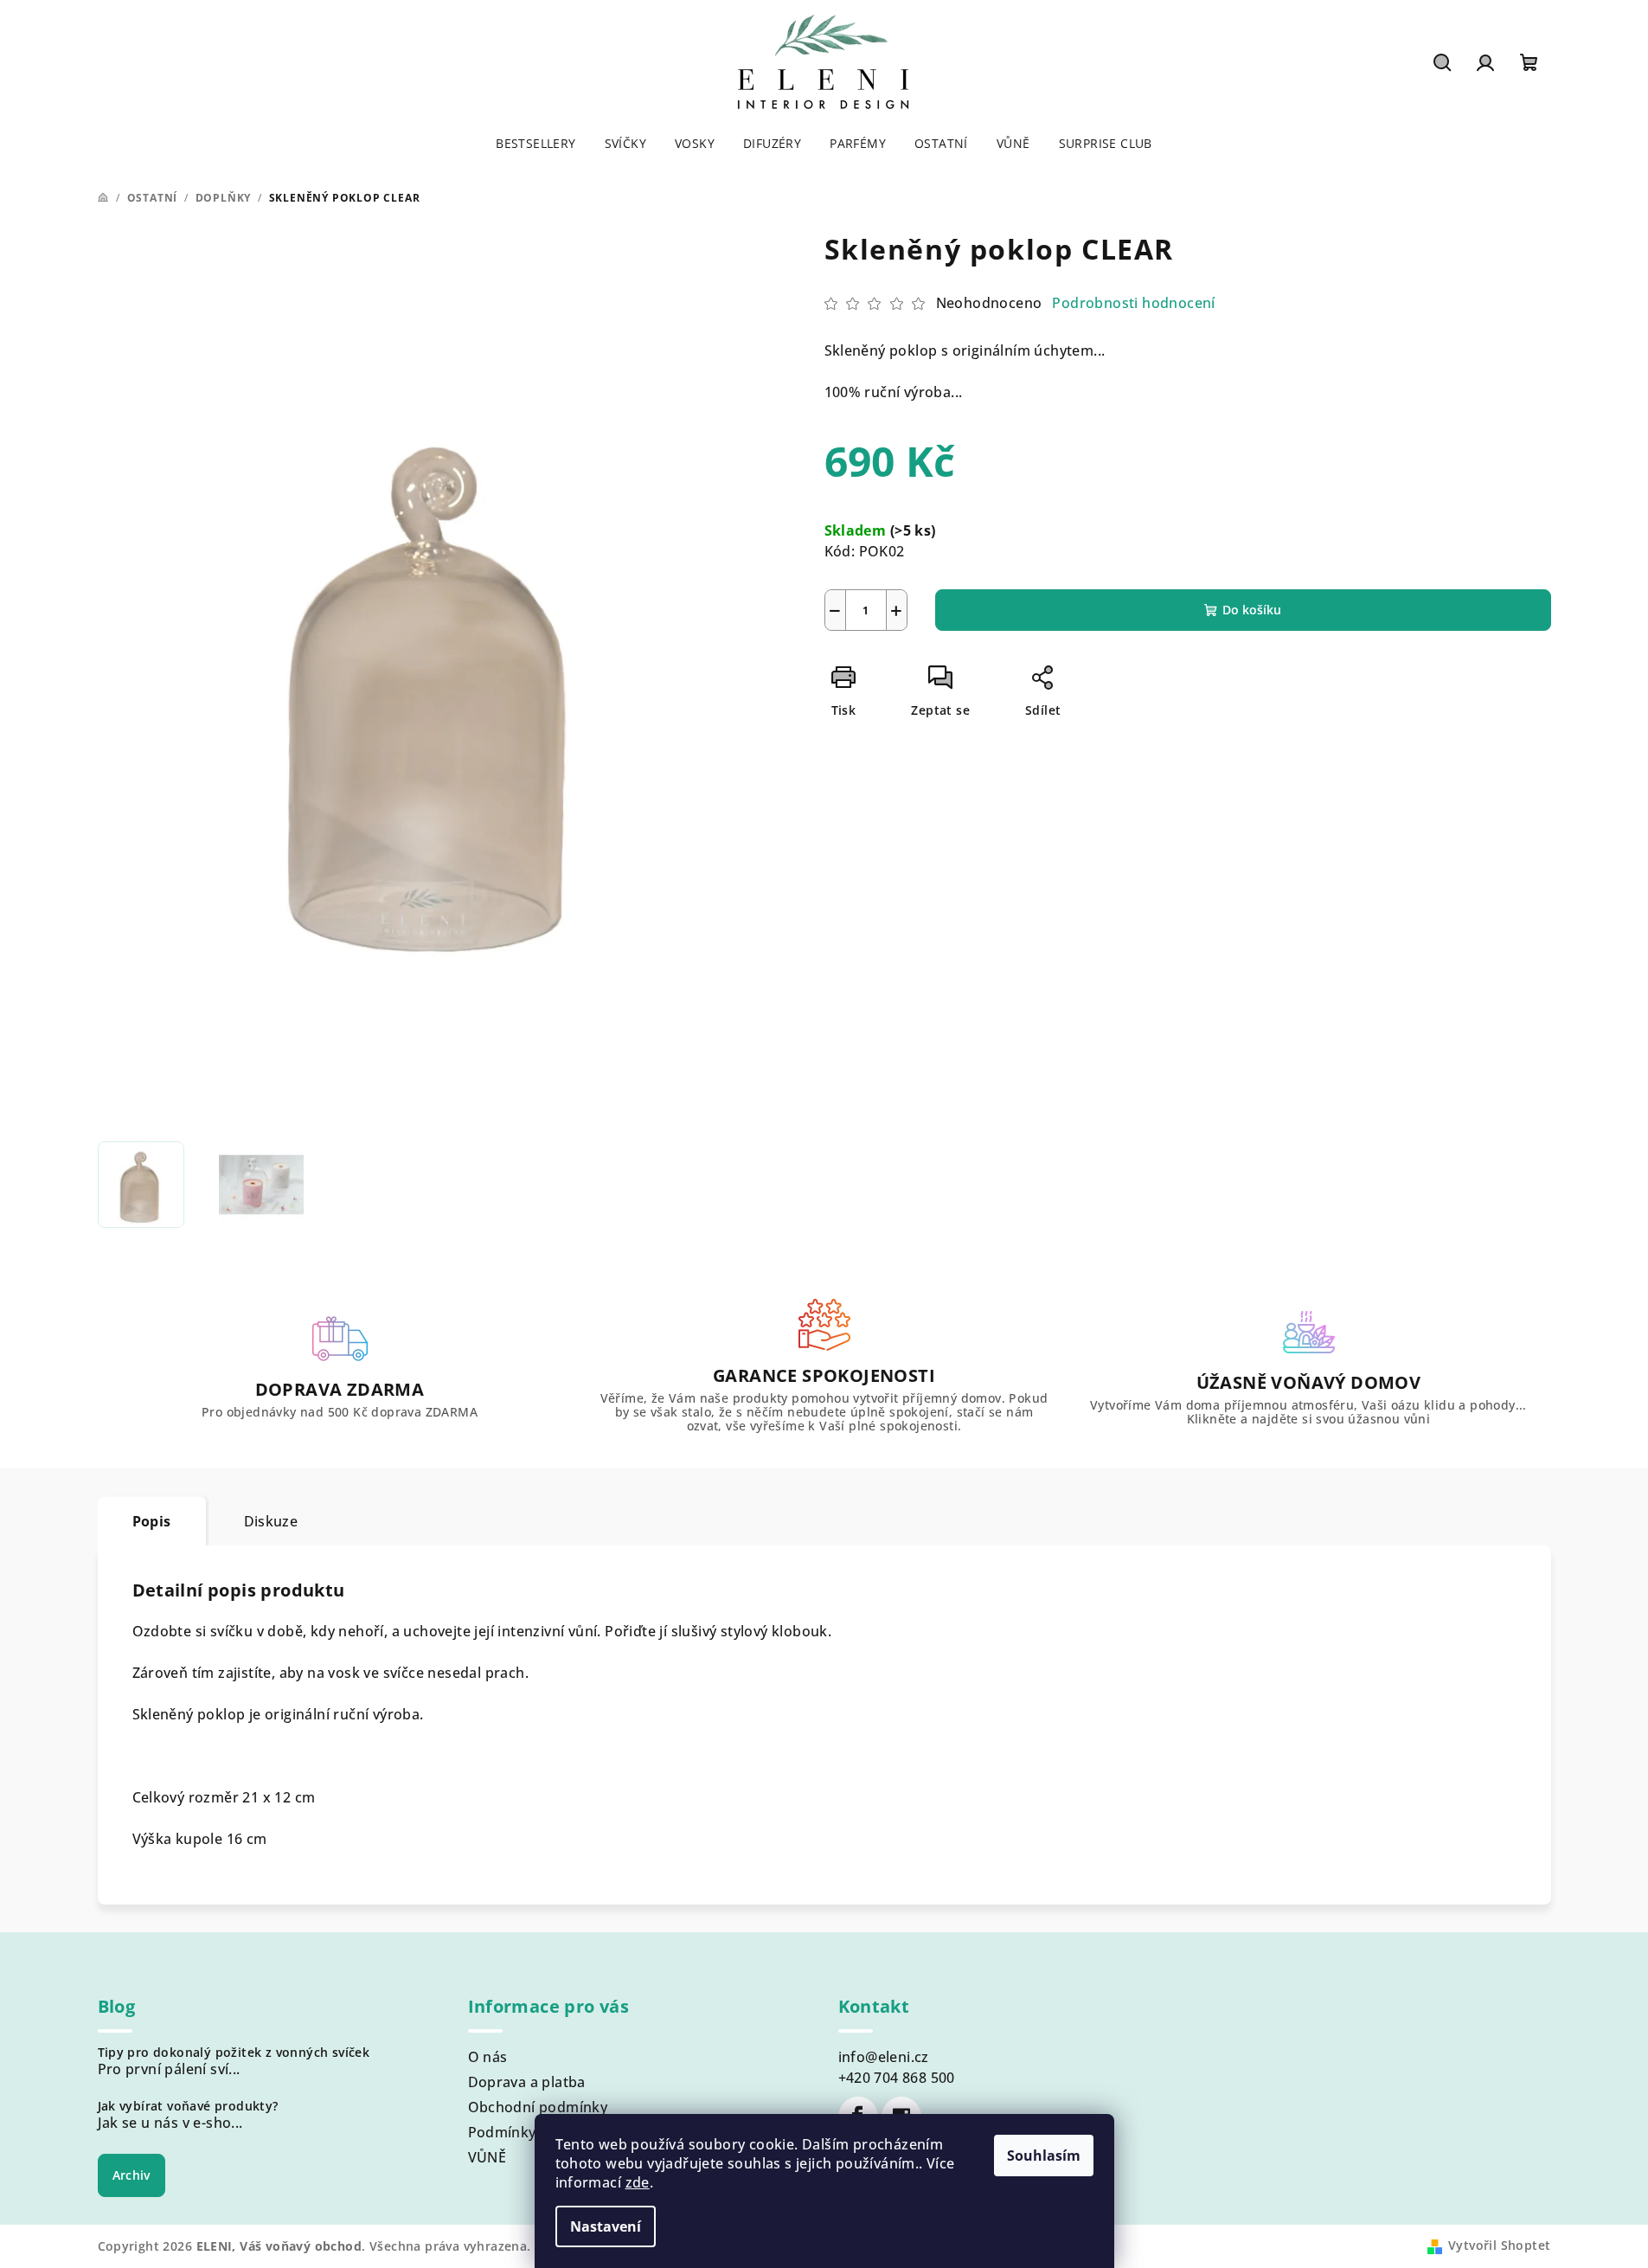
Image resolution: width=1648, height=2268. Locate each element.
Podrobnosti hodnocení (1133, 303)
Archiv (131, 2175)
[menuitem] (535, 144)
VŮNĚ (487, 2157)
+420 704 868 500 (897, 2078)
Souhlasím (1044, 2156)
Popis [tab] (152, 1521)
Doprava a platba (527, 2082)
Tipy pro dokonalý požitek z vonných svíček (234, 2053)
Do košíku (1252, 610)
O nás (488, 2057)
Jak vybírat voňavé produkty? (188, 2106)
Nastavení (606, 2226)
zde (638, 2182)
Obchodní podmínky (538, 2107)
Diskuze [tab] (271, 1521)
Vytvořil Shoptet (1499, 2245)
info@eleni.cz (884, 2057)
